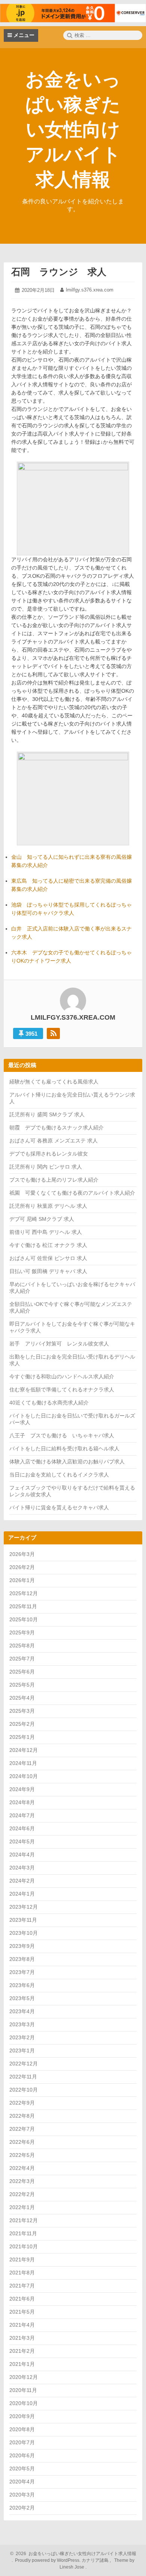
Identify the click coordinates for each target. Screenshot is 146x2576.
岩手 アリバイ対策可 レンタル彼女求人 (59, 1344)
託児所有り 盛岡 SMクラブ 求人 (47, 1114)
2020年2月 (22, 2508)
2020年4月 (22, 2482)
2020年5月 (22, 2469)
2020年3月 (22, 2495)
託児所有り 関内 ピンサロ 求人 (46, 1167)
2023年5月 (22, 1998)
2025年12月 (24, 1593)
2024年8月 (22, 1802)
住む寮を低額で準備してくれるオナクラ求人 (62, 1390)
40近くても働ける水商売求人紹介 (49, 1403)
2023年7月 (22, 1972)
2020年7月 (22, 2442)
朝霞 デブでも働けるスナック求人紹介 (57, 1128)
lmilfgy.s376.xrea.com (90, 290)
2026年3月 (22, 1554)
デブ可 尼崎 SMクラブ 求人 (42, 1219)
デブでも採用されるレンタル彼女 (49, 1154)
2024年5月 (22, 1841)
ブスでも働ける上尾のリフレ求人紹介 (54, 1180)
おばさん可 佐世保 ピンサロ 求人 (48, 1258)
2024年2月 (22, 1881)
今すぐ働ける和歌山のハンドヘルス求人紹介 (62, 1376)
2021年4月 (22, 2325)
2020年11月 (23, 2390)
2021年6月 (22, 2299)
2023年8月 (22, 1959)
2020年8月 (22, 2429)
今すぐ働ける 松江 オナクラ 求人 (48, 1245)
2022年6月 (22, 2142)
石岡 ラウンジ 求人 (59, 272)
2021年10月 (24, 2246)
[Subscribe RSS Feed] (53, 1033)
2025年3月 (22, 1711)
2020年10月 (24, 2403)
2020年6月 (22, 2455)
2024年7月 (22, 1815)
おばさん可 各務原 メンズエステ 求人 (54, 1141)
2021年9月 (22, 2260)
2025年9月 (22, 1632)
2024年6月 (22, 1828)
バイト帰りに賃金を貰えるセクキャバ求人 (59, 1507)
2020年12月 (24, 2377)
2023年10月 (24, 1933)
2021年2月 (22, 2351)
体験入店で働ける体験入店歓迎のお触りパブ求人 (67, 1462)
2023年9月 (22, 1946)
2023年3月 (22, 2024)
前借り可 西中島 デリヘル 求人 (46, 1232)
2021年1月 (22, 2364)
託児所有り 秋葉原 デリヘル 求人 (48, 1206)
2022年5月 (22, 2155)
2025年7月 (22, 1659)
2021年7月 (22, 2286)
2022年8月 (22, 2116)
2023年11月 (23, 1920)
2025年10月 (24, 1619)
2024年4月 (22, 1855)
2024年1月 (22, 1894)
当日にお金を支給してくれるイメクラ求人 (59, 1475)
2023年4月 (22, 2011)
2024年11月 (23, 1763)
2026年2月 (22, 1567)
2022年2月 (22, 2194)
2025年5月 (22, 1685)
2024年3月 (22, 1868)
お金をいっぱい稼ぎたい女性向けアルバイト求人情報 (73, 130)
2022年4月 (22, 2168)
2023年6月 (22, 1985)
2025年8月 (22, 1646)
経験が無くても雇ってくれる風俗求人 (54, 1082)
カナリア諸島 (96, 2560)
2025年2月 (22, 1724)
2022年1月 (22, 2207)
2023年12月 (24, 1907)
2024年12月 (24, 1750)
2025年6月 (22, 1672)
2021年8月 (22, 2273)
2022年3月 (22, 2181)
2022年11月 (23, 2077)
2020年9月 (22, 2416)
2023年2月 (22, 2037)
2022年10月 (24, 2090)
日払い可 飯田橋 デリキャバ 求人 (48, 1271)
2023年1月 (22, 2050)
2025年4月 (22, 1698)
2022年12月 (24, 2064)
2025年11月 (23, 1606)
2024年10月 (24, 1776)
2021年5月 (22, 2312)
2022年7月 (22, 2129)
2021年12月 (24, 2220)
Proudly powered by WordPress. (48, 2560)
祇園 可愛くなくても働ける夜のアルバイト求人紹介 (72, 1193)
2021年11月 (23, 2233)
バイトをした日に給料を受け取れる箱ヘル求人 (64, 1448)
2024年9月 (22, 1789)
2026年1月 (22, 1580)
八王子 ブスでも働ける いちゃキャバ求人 (62, 1435)
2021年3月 (22, 2338)
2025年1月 (22, 1737)
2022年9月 (22, 2103)
